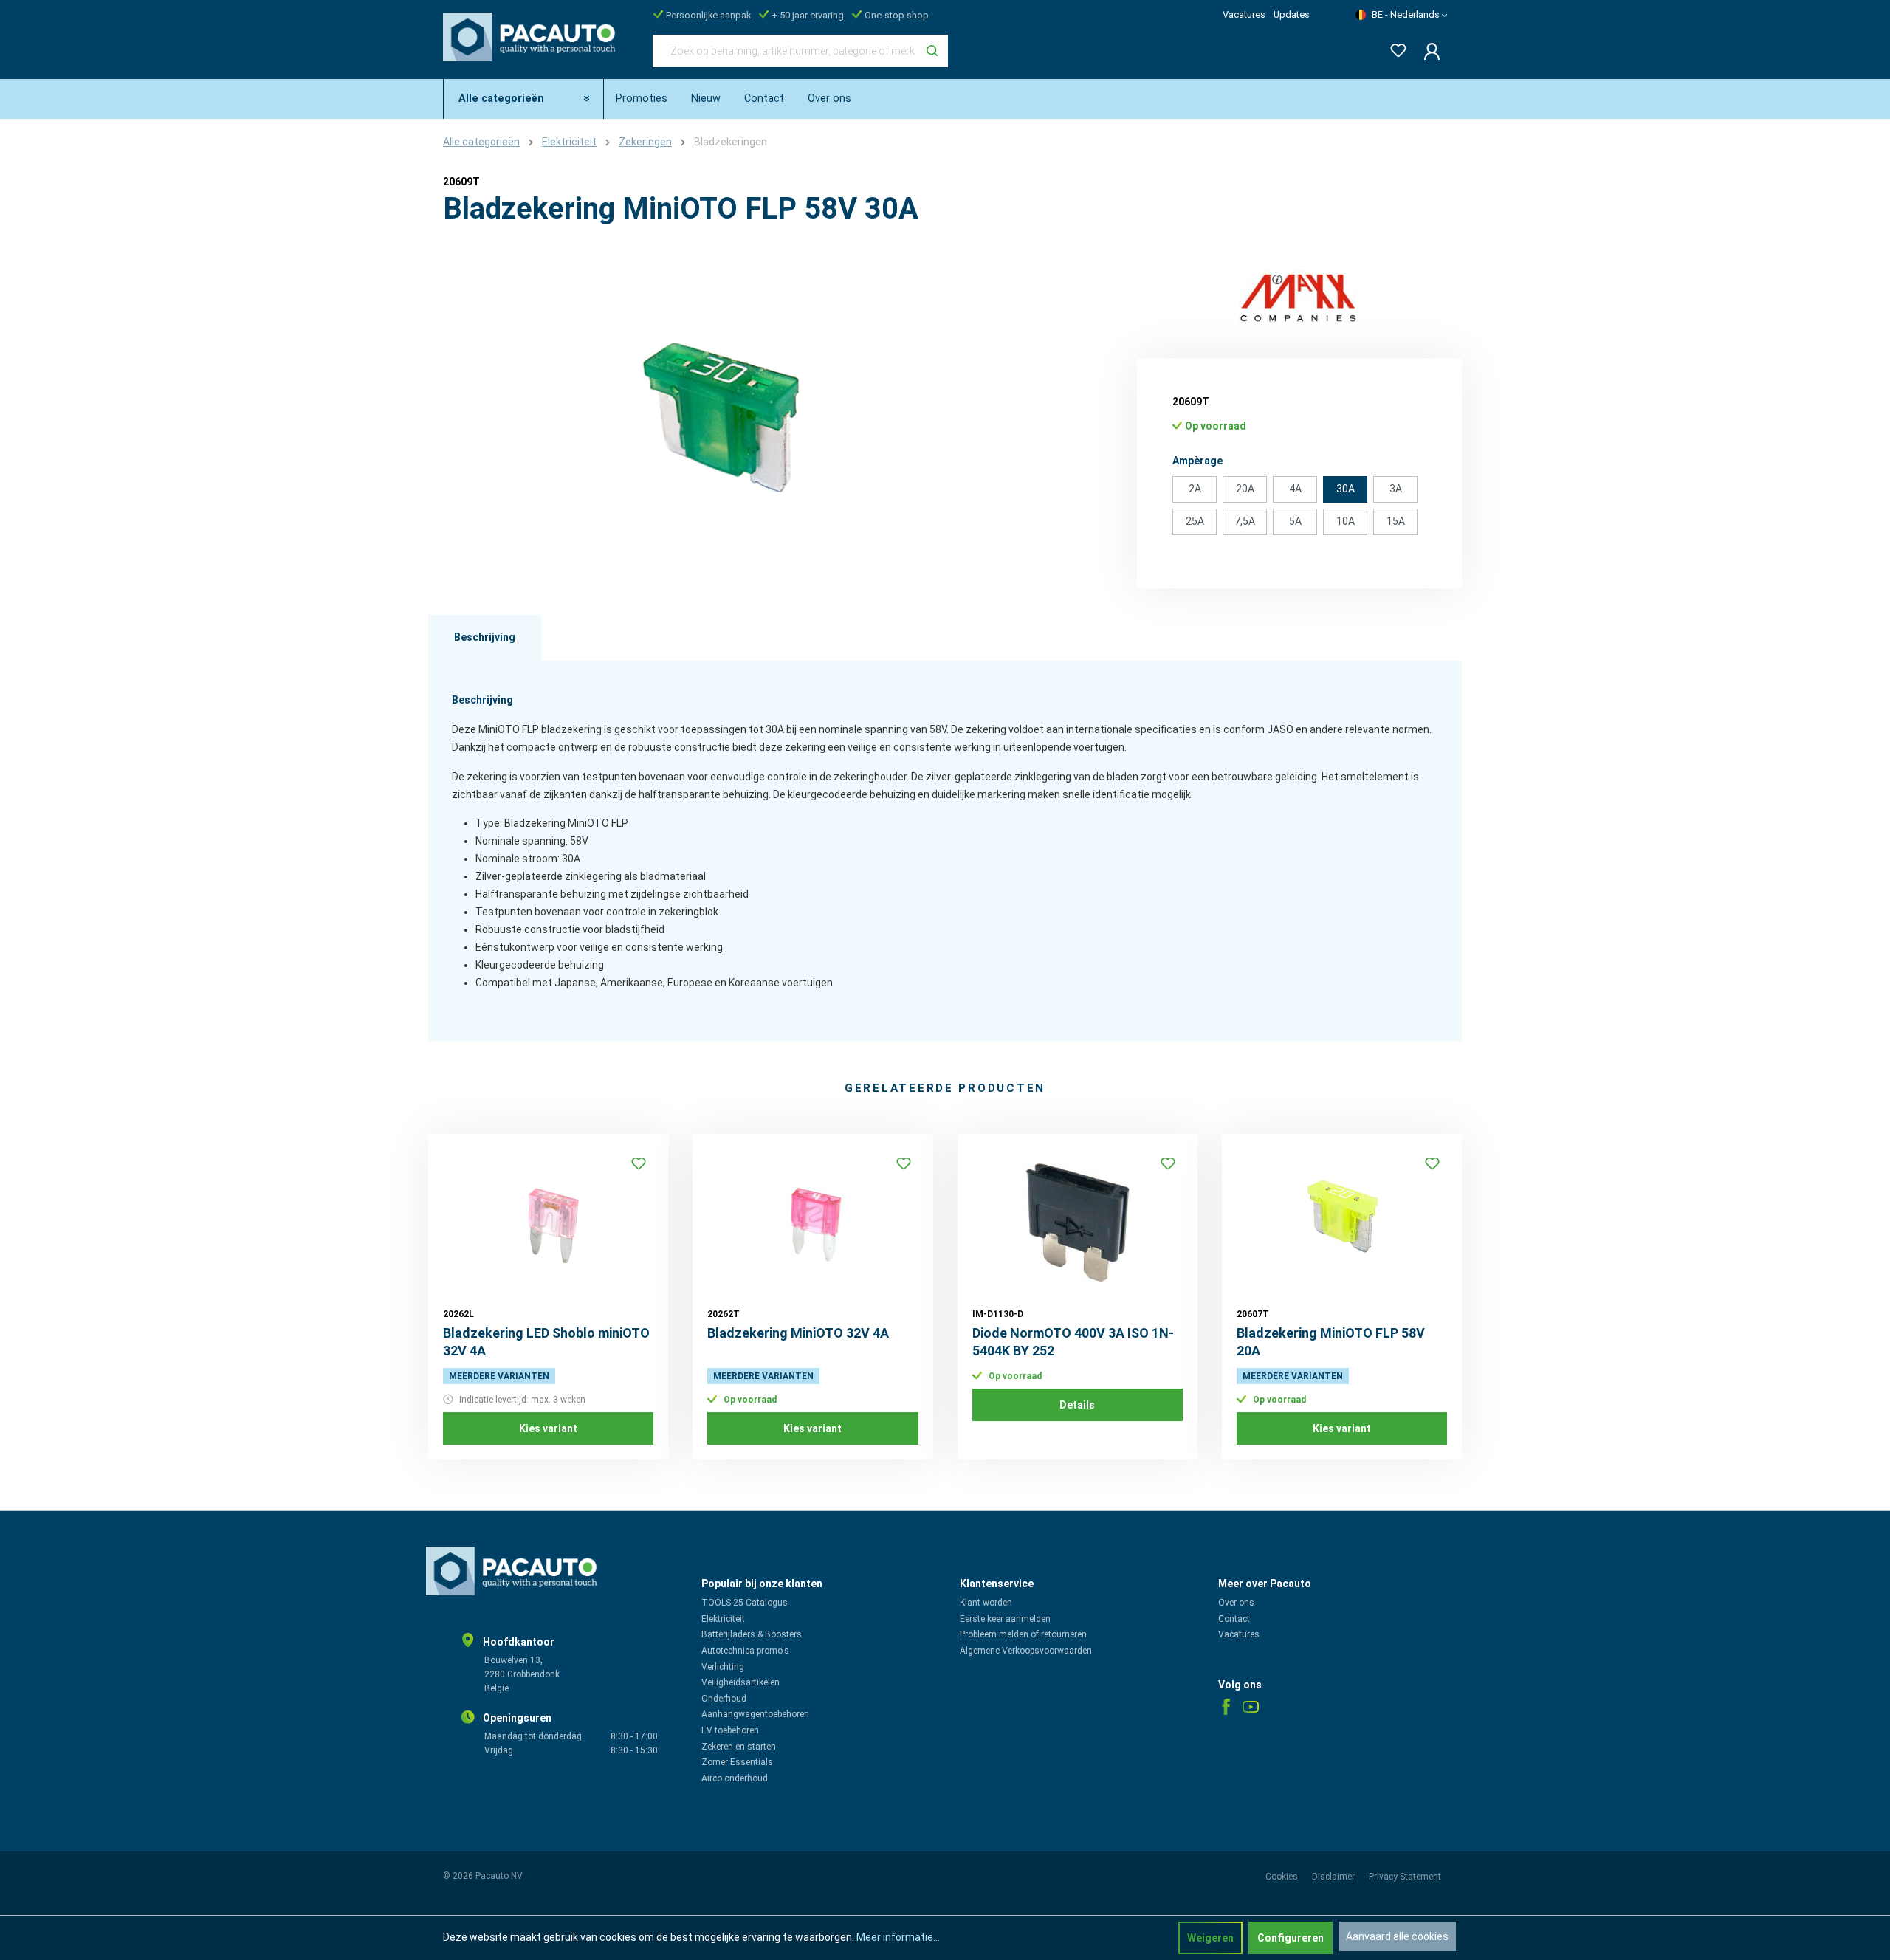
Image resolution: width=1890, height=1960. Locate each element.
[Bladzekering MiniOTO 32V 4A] (812, 1223)
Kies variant (548, 1428)
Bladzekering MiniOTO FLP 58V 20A (1331, 1342)
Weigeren (1210, 1938)
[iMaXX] (1299, 297)
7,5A (1245, 521)
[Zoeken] (932, 51)
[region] (724, 430)
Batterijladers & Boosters (752, 1634)
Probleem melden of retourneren (1023, 1634)
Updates (1292, 14)
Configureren (1291, 1938)
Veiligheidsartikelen (740, 1682)
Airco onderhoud (735, 1778)
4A (1295, 489)
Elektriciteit (723, 1619)
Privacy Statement (1405, 1877)
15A (1396, 521)
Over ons (1236, 1603)
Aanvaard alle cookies (1397, 1936)
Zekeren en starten (739, 1747)
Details (1077, 1405)
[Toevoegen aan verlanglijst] (639, 1163)
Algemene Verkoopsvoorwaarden (1026, 1651)
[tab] (485, 638)
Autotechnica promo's (745, 1651)
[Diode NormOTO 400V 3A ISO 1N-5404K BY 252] (1078, 1223)
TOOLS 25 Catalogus (745, 1603)
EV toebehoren (730, 1730)
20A (1245, 489)
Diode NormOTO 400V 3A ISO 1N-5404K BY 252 (1073, 1342)
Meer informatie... (898, 1937)
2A (1195, 489)
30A (1346, 489)
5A (1295, 521)
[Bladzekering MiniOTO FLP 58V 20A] (1342, 1223)
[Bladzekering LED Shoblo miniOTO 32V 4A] (548, 1223)
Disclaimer (1334, 1877)
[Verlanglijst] (1394, 48)
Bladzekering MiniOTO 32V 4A (798, 1333)
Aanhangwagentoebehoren (755, 1714)
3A (1396, 489)
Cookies (1283, 1877)
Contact (1234, 1619)
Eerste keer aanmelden (1005, 1619)
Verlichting (723, 1667)
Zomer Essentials (737, 1762)
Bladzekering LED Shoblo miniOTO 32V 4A (546, 1342)
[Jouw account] (1427, 51)
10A (1346, 521)
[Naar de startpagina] (533, 48)
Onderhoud (724, 1699)
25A (1195, 521)
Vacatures (1244, 14)
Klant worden (986, 1603)
